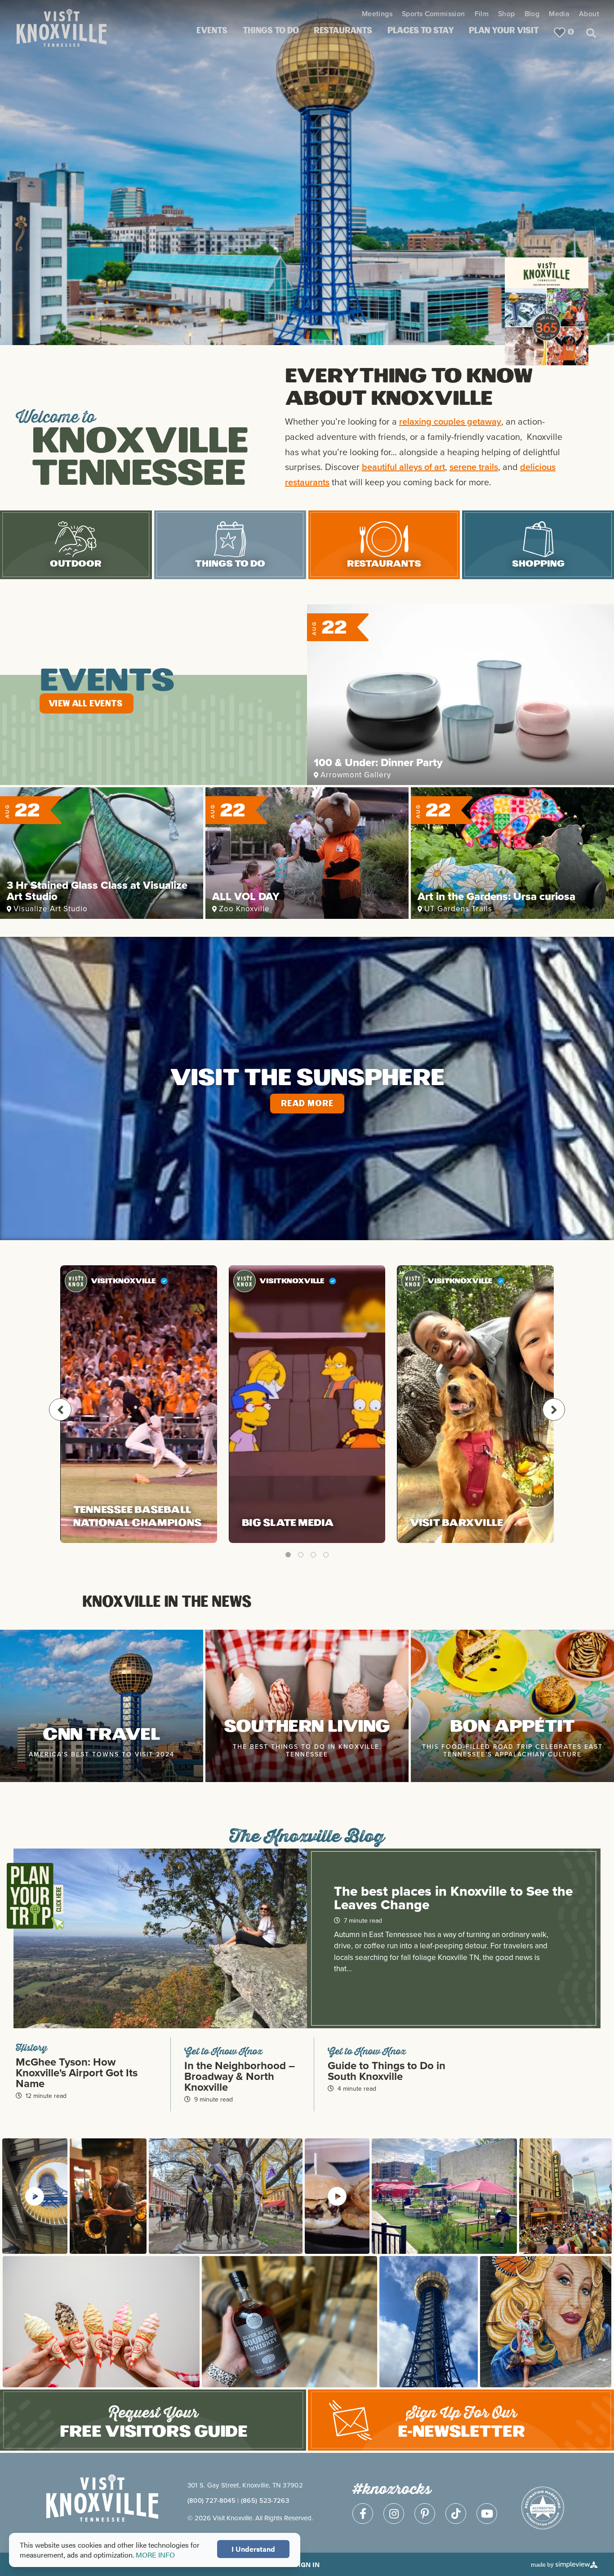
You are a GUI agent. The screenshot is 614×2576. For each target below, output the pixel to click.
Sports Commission (434, 14)
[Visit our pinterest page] (425, 2514)
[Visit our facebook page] (363, 2514)
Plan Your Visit (504, 31)
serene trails (474, 467)
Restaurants (343, 31)
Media (559, 14)
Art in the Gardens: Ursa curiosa (496, 896)
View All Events (85, 704)
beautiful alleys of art (403, 467)
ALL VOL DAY (246, 896)
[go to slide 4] (326, 1555)
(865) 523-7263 (265, 2500)
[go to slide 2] (301, 1555)
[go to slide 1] (288, 1555)
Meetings (377, 14)
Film (482, 14)
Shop (507, 14)
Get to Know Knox (223, 2051)
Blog (532, 14)
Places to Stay (421, 31)
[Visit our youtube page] (487, 2514)
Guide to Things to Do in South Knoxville (387, 2071)
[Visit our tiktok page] (456, 2514)
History (31, 2047)
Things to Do (271, 31)
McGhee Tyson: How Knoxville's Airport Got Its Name (77, 2073)
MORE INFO (155, 2555)
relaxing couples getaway (450, 421)
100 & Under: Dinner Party (378, 763)
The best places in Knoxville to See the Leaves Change (453, 1898)
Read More (307, 1104)
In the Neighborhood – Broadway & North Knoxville (240, 2076)
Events (212, 31)
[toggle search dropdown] (591, 32)
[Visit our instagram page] (394, 2514)
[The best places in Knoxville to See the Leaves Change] (160, 1947)
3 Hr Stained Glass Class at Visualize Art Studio (97, 891)
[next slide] (554, 1410)
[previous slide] (60, 1410)
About (589, 14)
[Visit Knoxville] (84, 19)
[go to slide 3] (313, 1555)
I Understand (253, 2549)
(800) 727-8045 (211, 2500)
